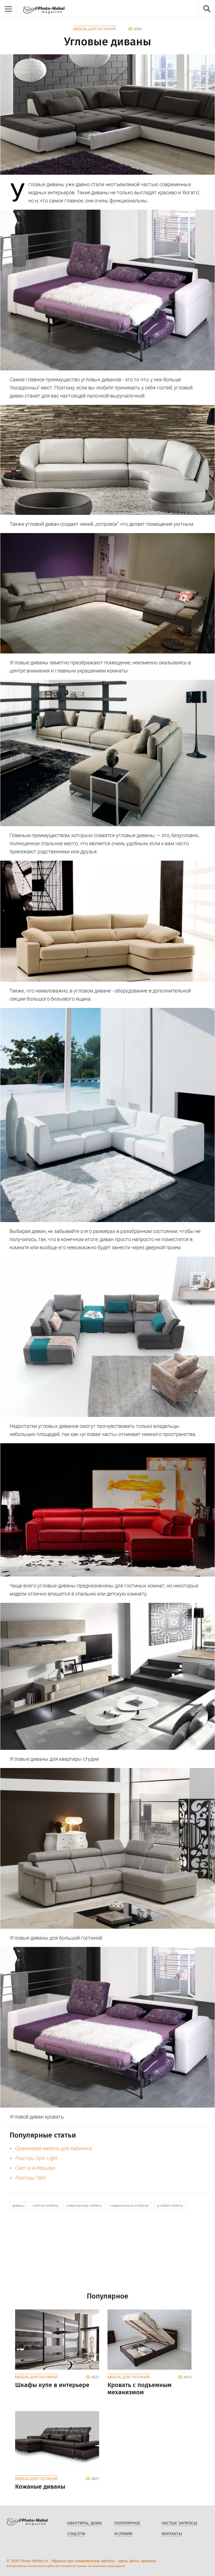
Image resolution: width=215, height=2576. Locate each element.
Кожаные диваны (40, 2487)
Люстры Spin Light (36, 2158)
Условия (123, 2534)
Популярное (127, 2523)
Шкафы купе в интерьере (52, 2385)
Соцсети (76, 2534)
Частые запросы (179, 2523)
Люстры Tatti (31, 2178)
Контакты (172, 2534)
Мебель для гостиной (94, 29)
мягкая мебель (45, 2205)
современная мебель (84, 2205)
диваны (19, 2205)
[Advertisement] (107, 2253)
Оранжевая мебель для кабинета (54, 2148)
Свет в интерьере (35, 2168)
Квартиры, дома (85, 2523)
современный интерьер (129, 2205)
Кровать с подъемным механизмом (140, 2389)
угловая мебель (170, 2205)
